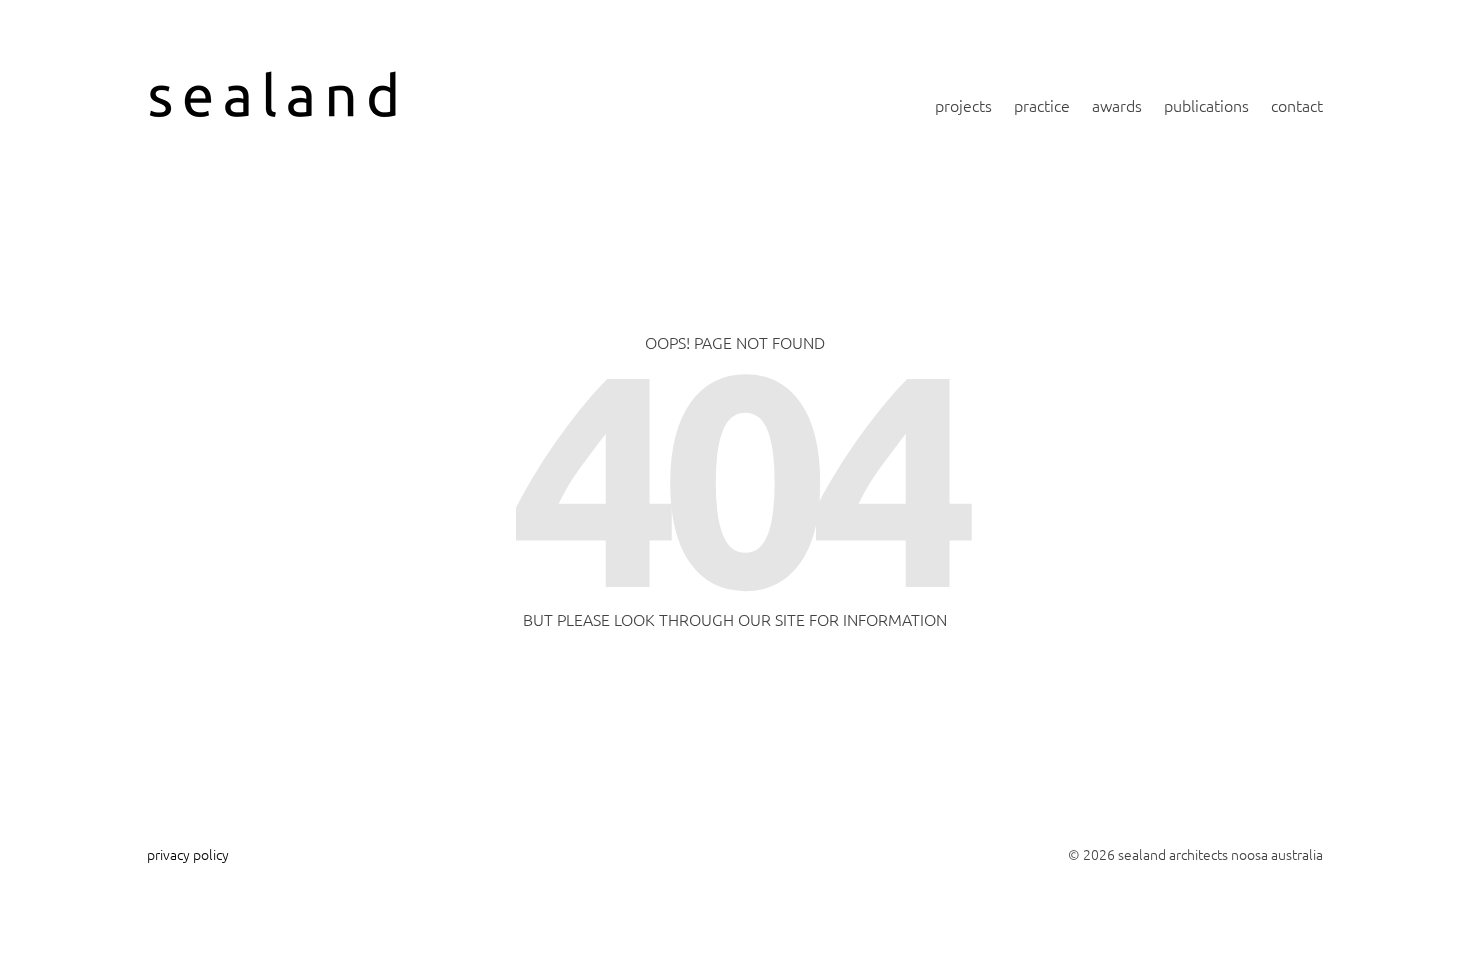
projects (963, 105)
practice (1042, 105)
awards (1117, 105)
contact (1297, 105)
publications (1206, 105)
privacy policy (188, 854)
